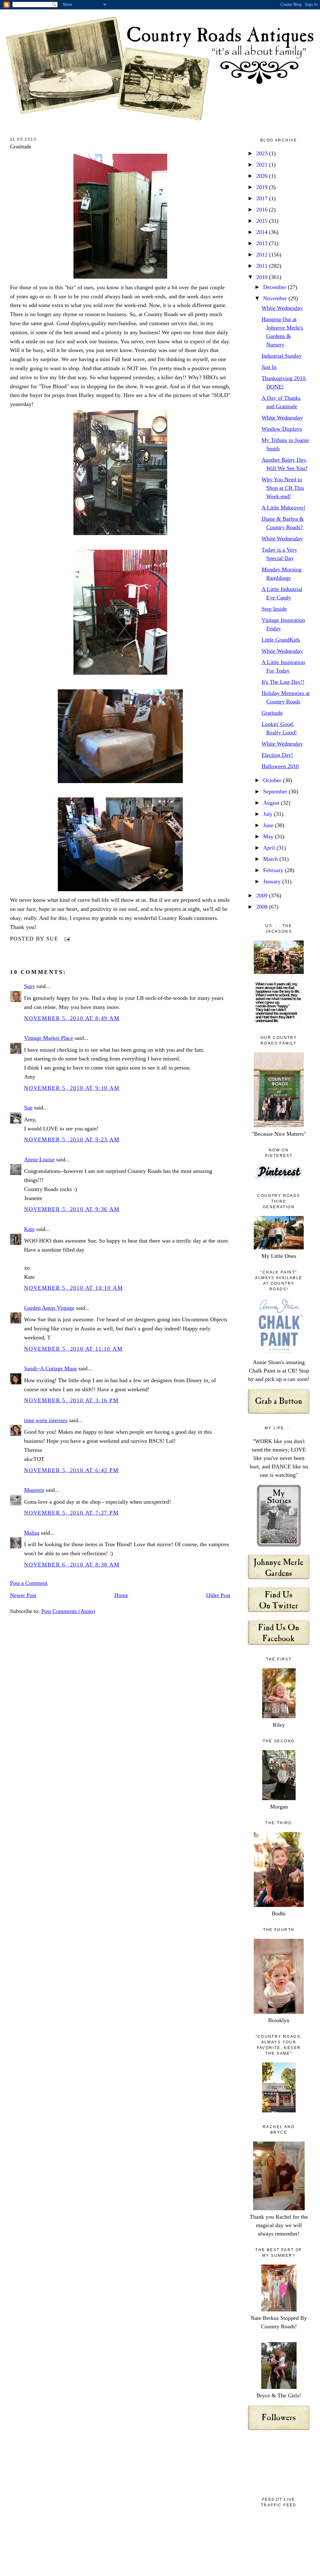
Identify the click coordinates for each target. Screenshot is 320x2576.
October (273, 780)
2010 (263, 277)
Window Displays (282, 429)
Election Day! (277, 755)
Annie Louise (39, 1159)
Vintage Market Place (49, 1038)
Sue (28, 1108)
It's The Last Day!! (283, 682)
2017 (263, 198)
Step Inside (274, 609)
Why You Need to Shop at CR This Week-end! (283, 488)
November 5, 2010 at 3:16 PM (71, 1400)
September (276, 792)
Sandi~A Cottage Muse (50, 1368)
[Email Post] (66, 939)
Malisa (32, 1533)
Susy (30, 986)
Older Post (218, 1595)
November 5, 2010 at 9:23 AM (72, 1139)
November (276, 298)
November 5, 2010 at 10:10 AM (73, 1288)
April (270, 848)
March (271, 859)
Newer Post (23, 1595)
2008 (263, 907)
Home (121, 1595)
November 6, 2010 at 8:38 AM (72, 1565)
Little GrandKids (281, 640)
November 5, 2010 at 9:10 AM (72, 1088)
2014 (263, 232)
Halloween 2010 (280, 766)
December (275, 287)
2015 (263, 221)
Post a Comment (29, 1583)
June (269, 825)
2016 (263, 210)
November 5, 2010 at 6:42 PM (71, 1470)
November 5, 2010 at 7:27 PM (71, 1513)
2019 (263, 187)
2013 (263, 243)
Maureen (34, 1490)
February (274, 870)
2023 (263, 153)
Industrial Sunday (282, 356)
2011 (263, 266)
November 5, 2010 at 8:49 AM (72, 1018)
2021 (263, 165)
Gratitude (21, 146)
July (269, 814)
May (269, 836)
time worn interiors (46, 1420)
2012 (263, 255)
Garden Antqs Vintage (49, 1308)
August (272, 803)
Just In (269, 367)
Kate (29, 1229)
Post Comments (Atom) (68, 1611)
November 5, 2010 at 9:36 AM (72, 1209)
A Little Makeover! (283, 508)
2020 (263, 176)
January (273, 881)
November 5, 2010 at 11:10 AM (73, 1349)
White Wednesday (282, 308)
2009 (263, 896)
